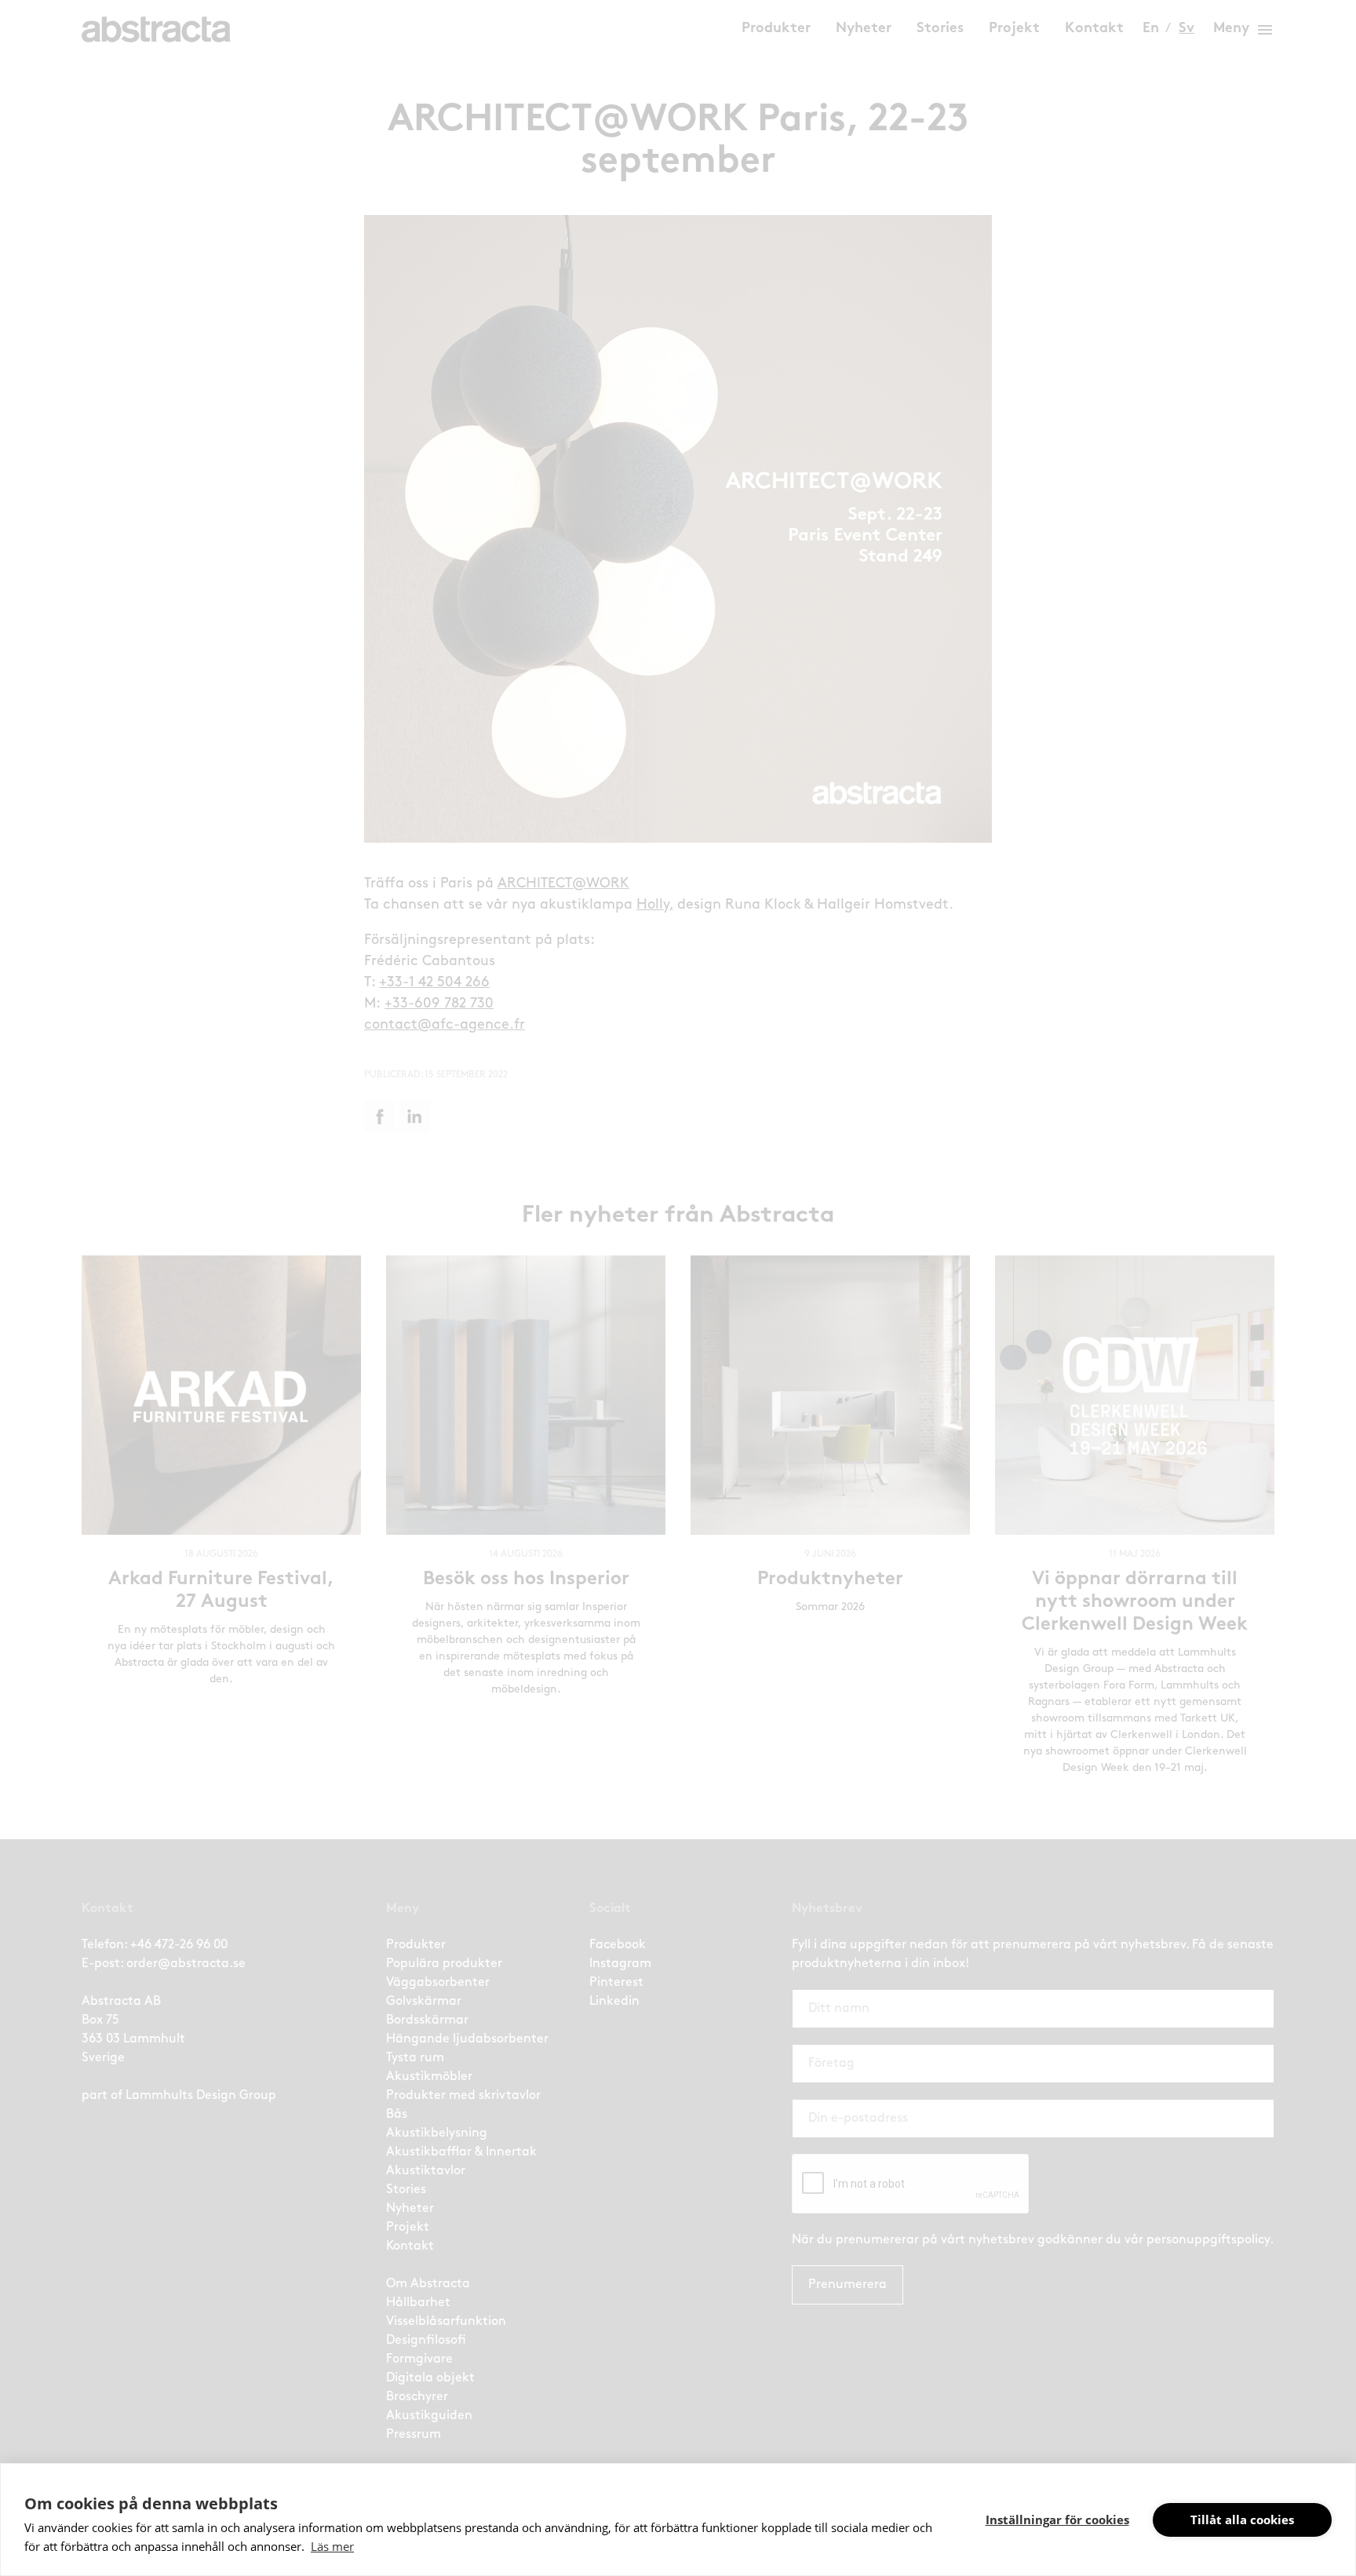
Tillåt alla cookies (1242, 2520)
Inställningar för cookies (1057, 2520)
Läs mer (332, 2546)
